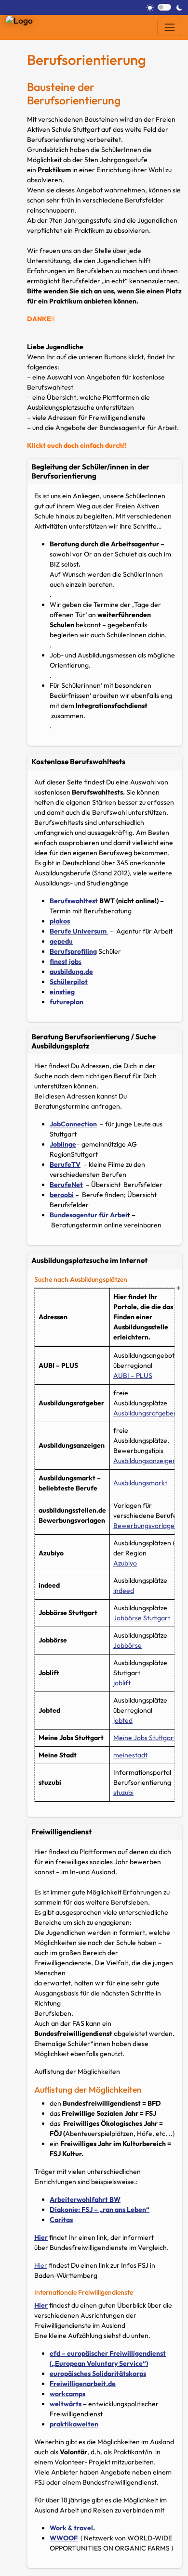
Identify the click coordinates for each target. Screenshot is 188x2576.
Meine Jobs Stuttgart (145, 1738)
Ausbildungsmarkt (140, 1483)
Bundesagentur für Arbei (88, 1215)
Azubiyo (125, 1563)
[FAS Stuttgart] (23, 19)
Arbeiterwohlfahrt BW (85, 2199)
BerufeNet (66, 1185)
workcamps (67, 2394)
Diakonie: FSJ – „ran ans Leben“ (100, 2210)
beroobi (62, 1195)
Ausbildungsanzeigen (145, 1461)
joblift (122, 1683)
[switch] (164, 7)
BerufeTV (65, 1164)
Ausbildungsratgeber (145, 1413)
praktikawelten (74, 2424)
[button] (105, 471)
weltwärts (66, 2404)
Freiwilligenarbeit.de (83, 2384)
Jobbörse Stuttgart (142, 1618)
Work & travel (71, 2528)
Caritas (61, 2220)
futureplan (67, 1002)
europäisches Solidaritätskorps (98, 2374)
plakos (60, 921)
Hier (41, 2237)
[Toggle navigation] (170, 27)
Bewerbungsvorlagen (146, 1526)
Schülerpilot (69, 982)
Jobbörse (128, 1645)
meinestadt (130, 1755)
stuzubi (123, 1793)
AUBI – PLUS (133, 1376)
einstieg (62, 992)
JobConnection (73, 1124)
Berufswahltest (74, 901)
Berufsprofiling (73, 951)
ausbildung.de (71, 972)
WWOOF (64, 2538)
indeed (124, 1591)
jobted (123, 1720)
